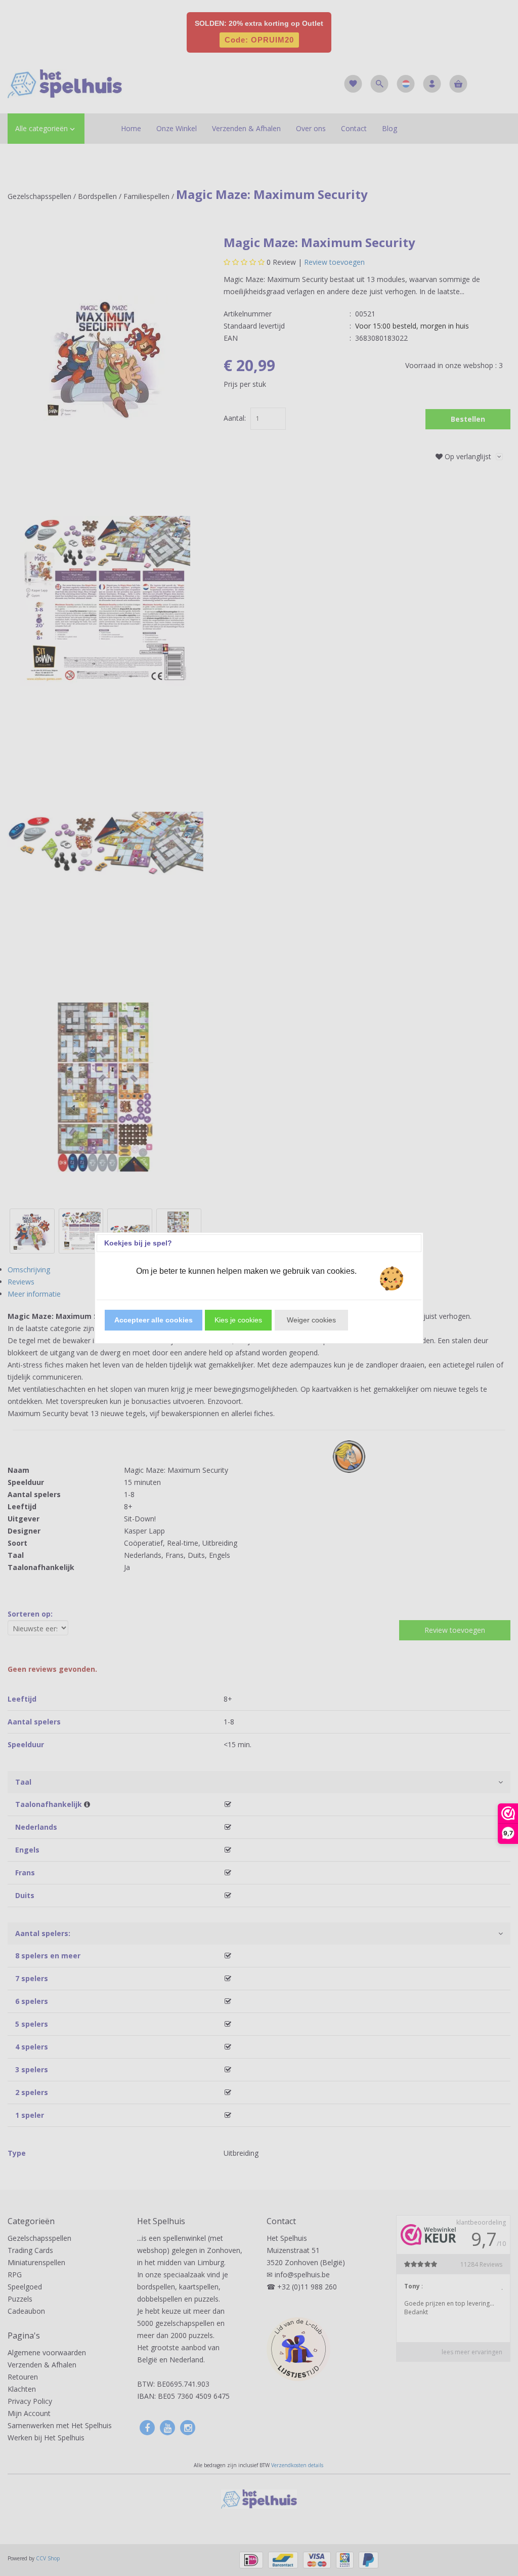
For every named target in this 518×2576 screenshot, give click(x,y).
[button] (154, 1320)
